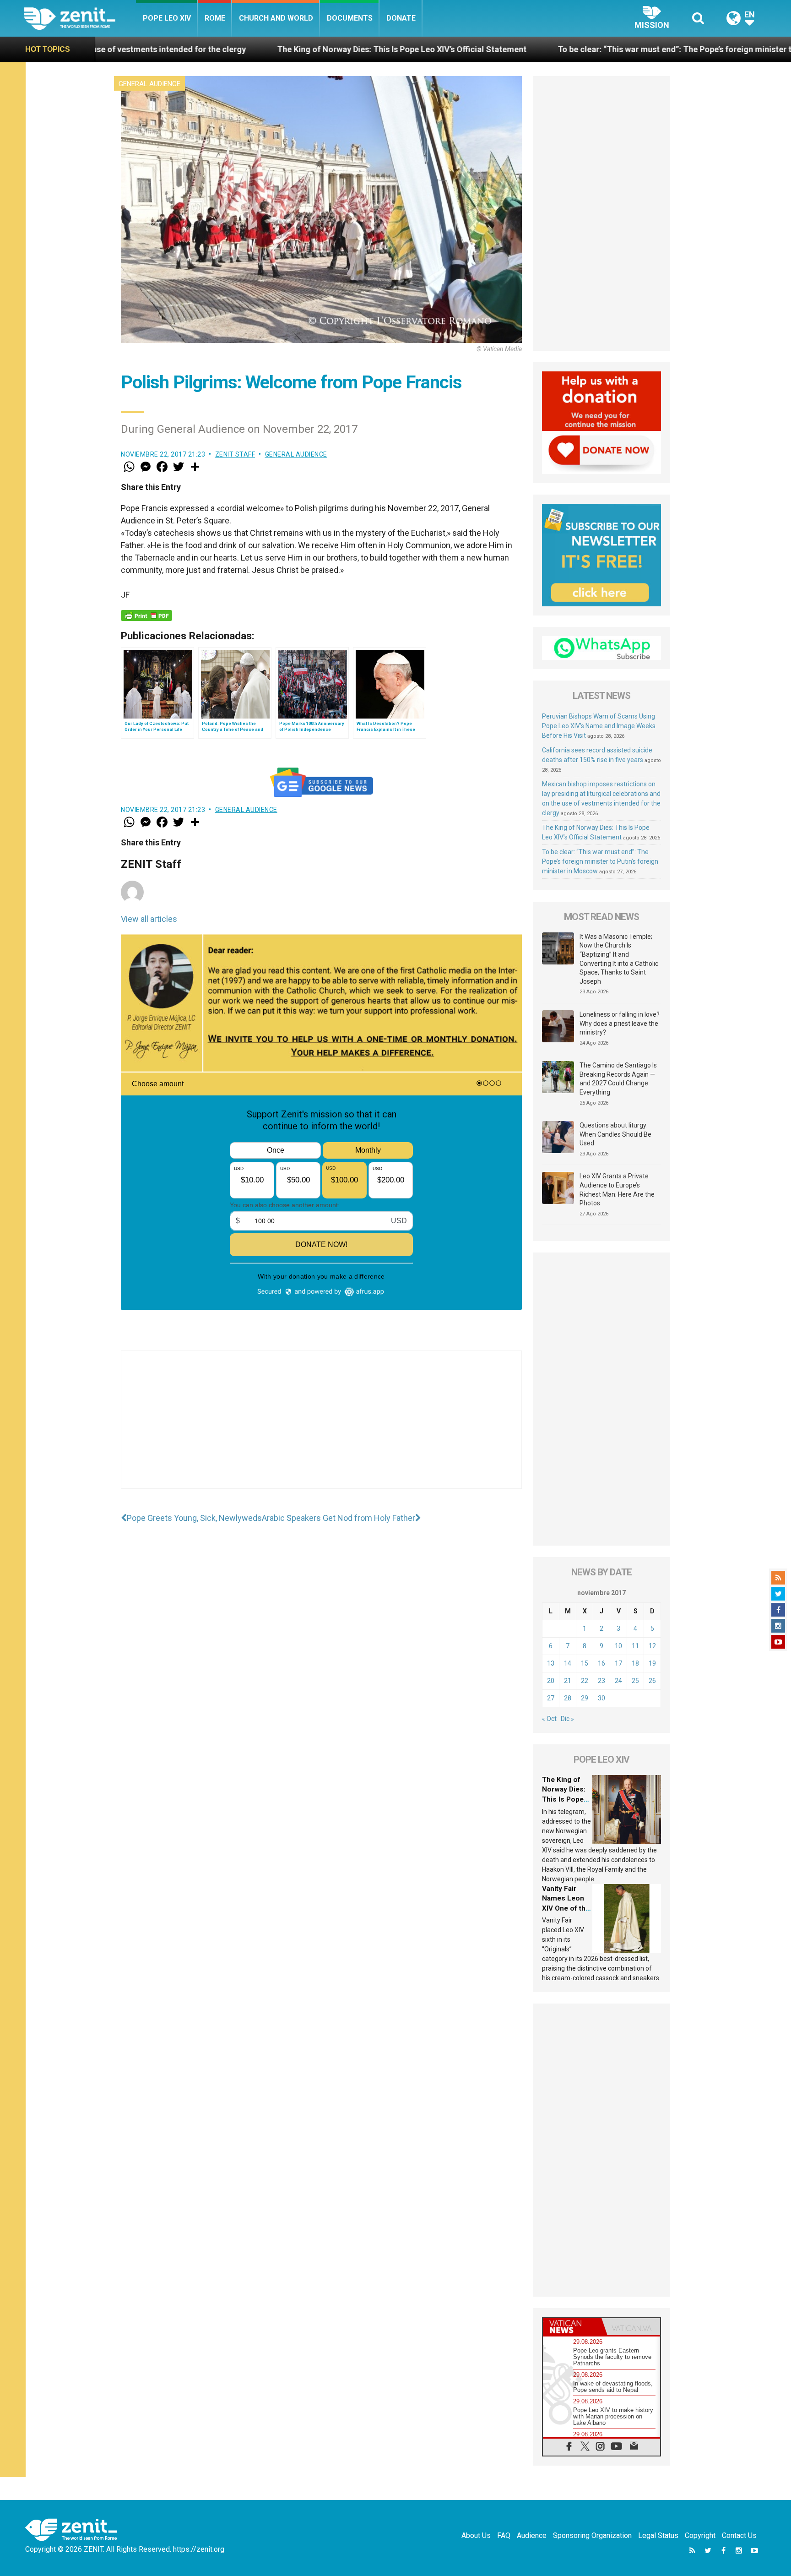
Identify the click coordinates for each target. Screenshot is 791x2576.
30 (601, 1698)
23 (601, 1681)
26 (652, 1681)
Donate (401, 18)
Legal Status (658, 2535)
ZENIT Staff (235, 454)
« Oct (549, 1719)
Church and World (276, 18)
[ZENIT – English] (80, 18)
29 (585, 1698)
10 (618, 1646)
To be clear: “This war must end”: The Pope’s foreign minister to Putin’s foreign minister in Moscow (561, 49)
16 (601, 1663)
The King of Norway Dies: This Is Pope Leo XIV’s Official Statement (220, 49)
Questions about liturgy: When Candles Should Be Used (615, 1134)
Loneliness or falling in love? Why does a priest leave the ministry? (620, 1023)
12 (652, 1646)
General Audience (149, 84)
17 (618, 1663)
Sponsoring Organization (592, 2535)
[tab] (572, 2327)
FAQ (504, 2535)
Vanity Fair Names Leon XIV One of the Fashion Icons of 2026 (566, 1908)
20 (551, 1681)
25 (635, 1681)
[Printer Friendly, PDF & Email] (146, 615)
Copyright (700, 2535)
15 (585, 1663)
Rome (215, 18)
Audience (532, 2535)
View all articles (149, 919)
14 (568, 1663)
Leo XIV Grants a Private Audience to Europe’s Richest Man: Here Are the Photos (617, 1190)
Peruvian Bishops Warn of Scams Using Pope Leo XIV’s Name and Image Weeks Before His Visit (599, 726)
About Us (476, 2535)
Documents (350, 18)
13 (551, 1663)
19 (652, 1663)
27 (551, 1698)
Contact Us (739, 2535)
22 (585, 1681)
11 (635, 1646)
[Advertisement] (321, 1429)
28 (568, 1698)
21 (568, 1681)
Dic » (567, 1719)
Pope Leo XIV (167, 18)
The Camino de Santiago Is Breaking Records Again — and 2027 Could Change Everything (618, 1079)
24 (618, 1681)
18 (635, 1663)
